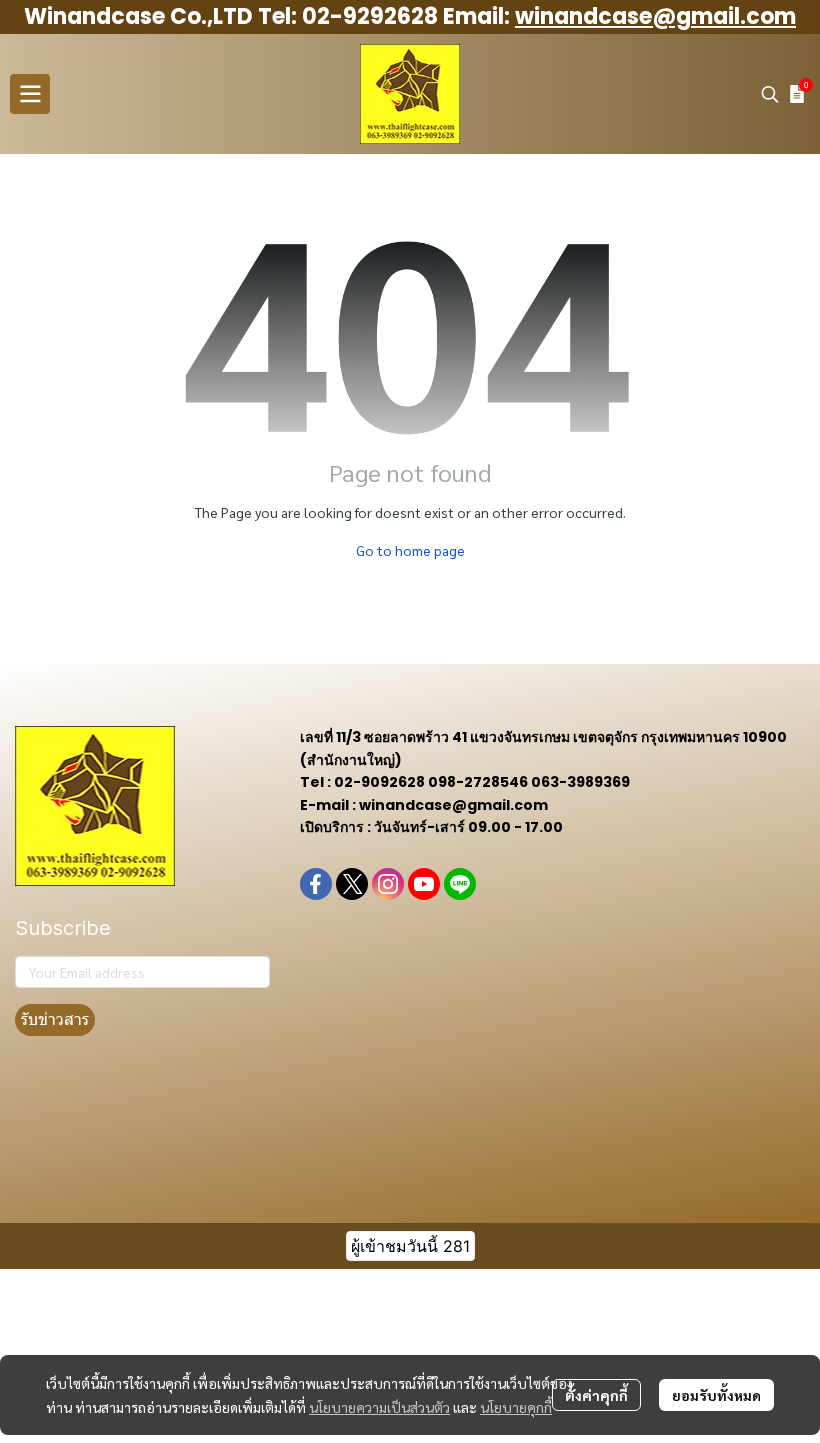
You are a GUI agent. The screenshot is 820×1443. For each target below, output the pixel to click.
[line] (460, 884)
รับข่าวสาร (55, 1019)
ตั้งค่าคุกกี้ (596, 1395)
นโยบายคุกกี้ (516, 1407)
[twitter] (352, 884)
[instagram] (388, 884)
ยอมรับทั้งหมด (716, 1395)
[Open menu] (30, 94)
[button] (770, 94)
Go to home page (410, 550)
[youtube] (424, 884)
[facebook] (316, 884)
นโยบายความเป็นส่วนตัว (379, 1407)
